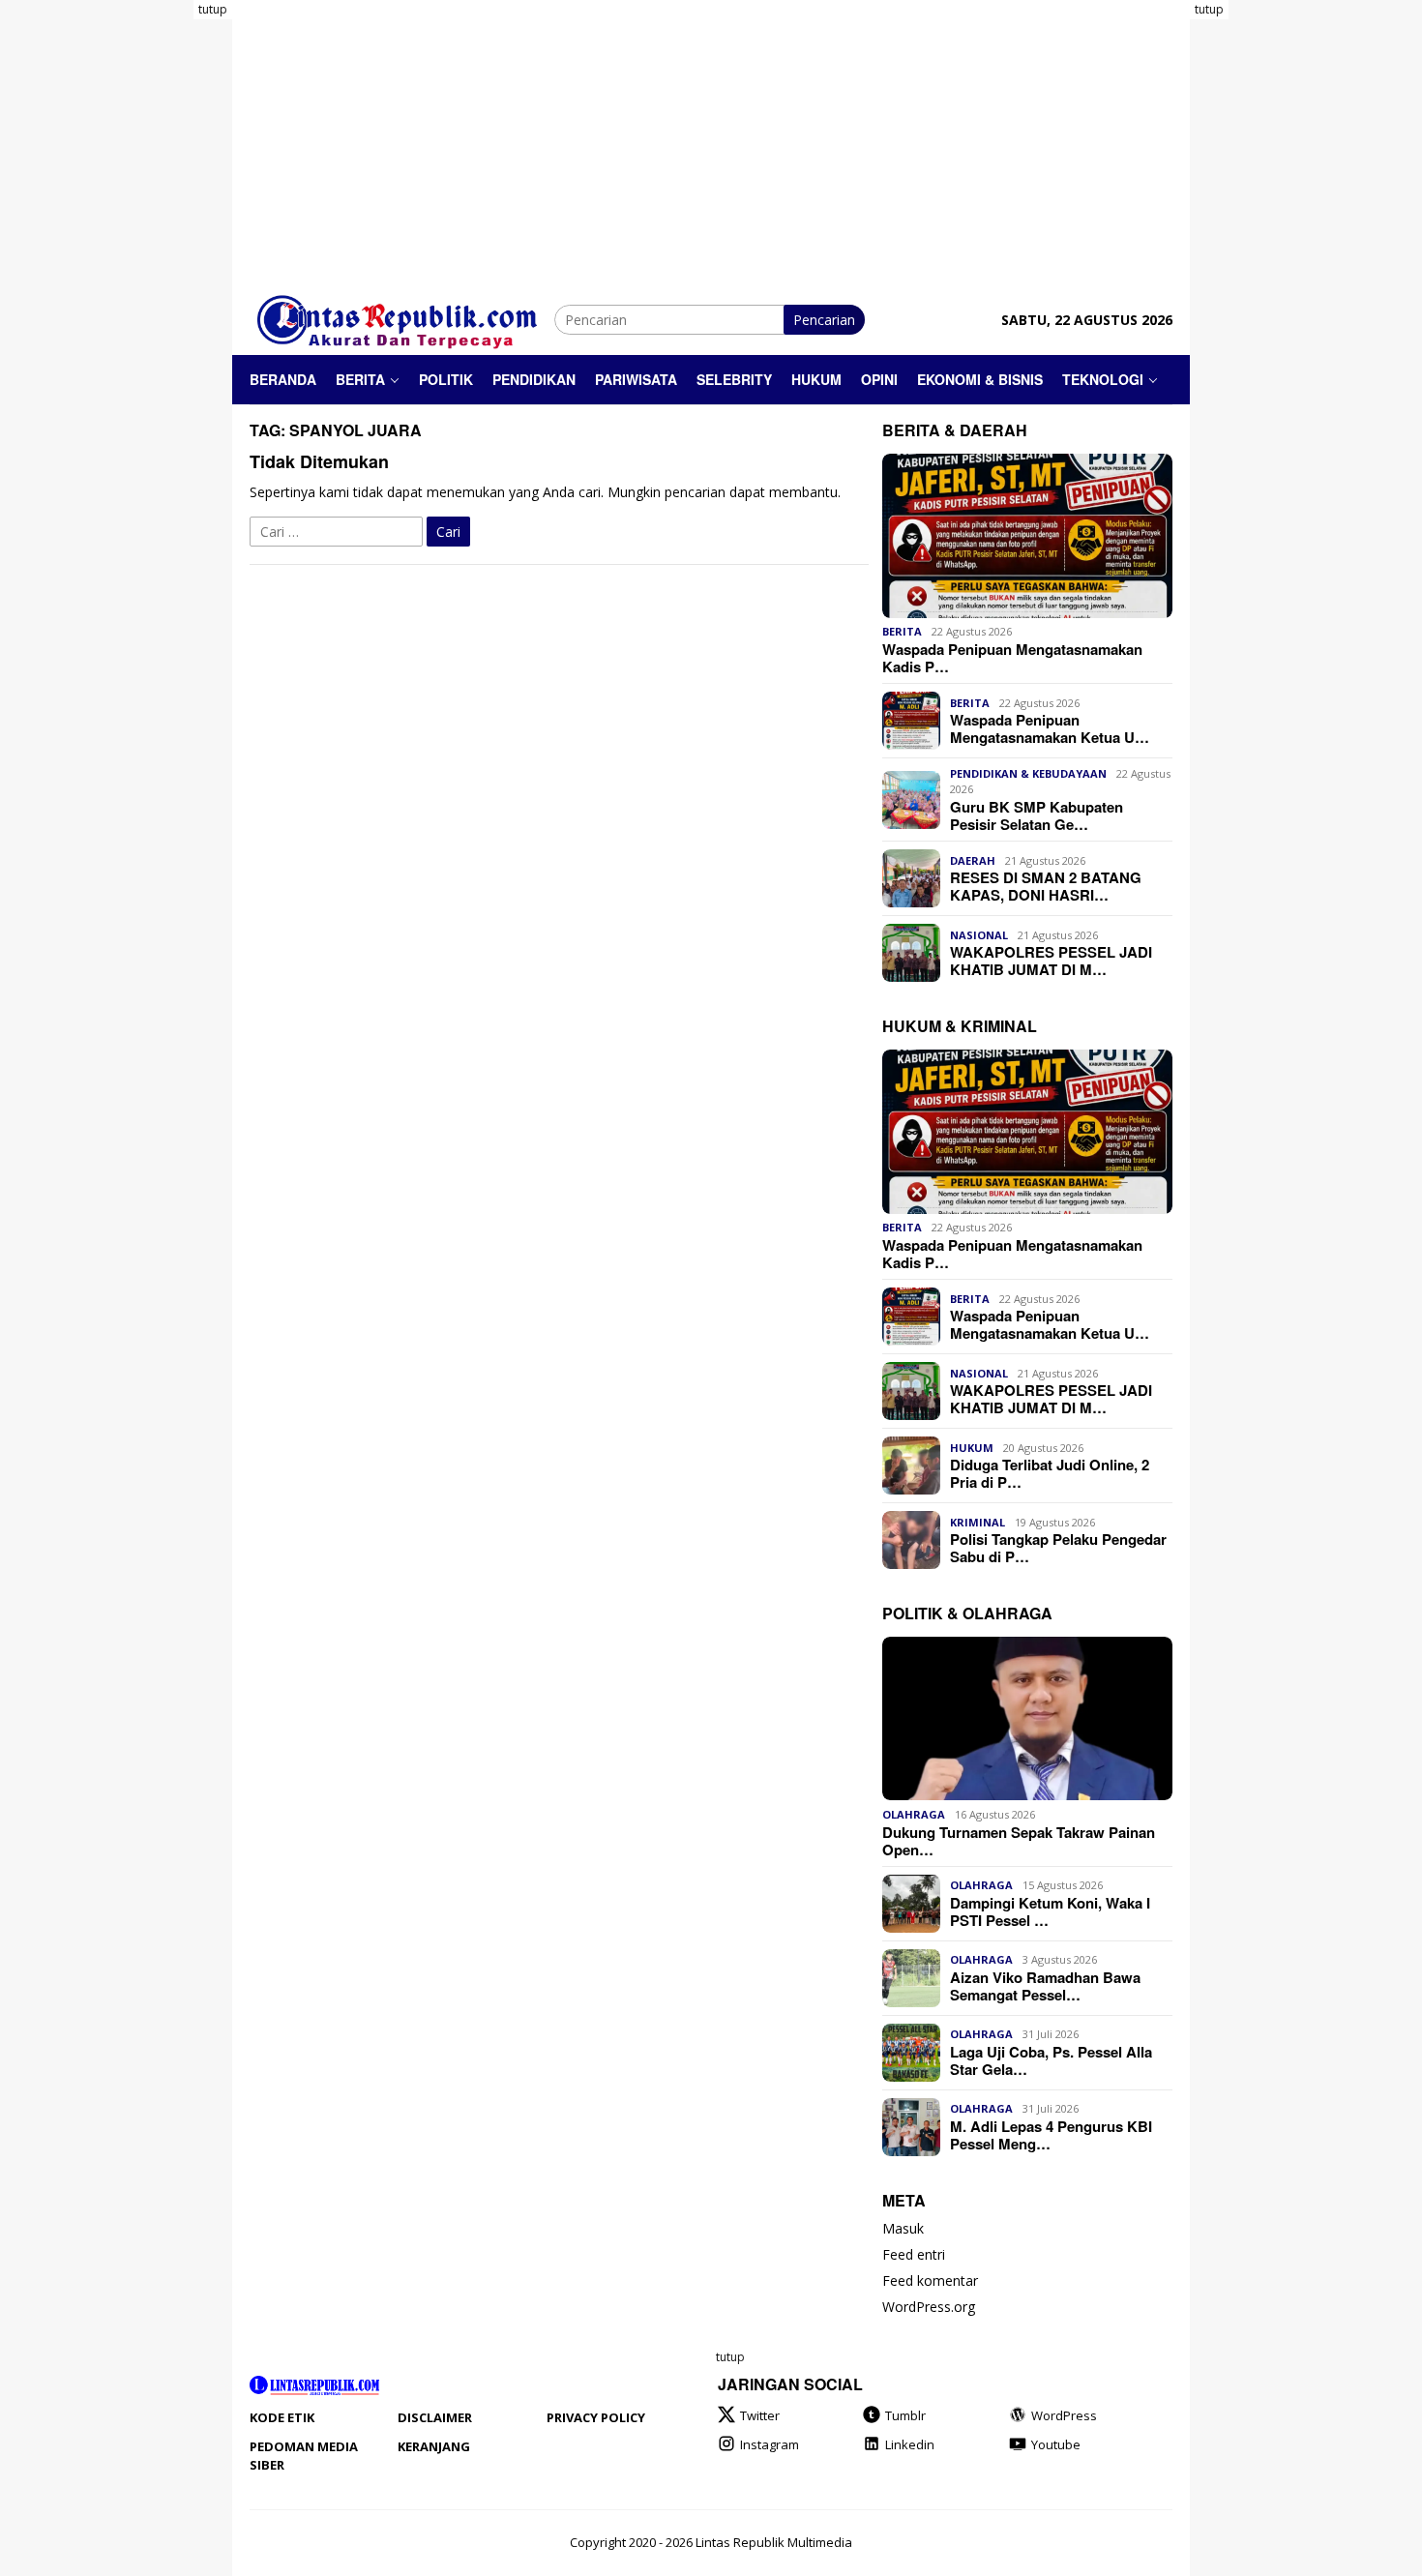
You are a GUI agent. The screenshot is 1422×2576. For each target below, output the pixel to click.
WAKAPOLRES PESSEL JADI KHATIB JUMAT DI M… (1051, 961)
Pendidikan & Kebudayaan (1028, 773)
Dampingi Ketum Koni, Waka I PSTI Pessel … (1050, 1911)
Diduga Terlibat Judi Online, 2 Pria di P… (1050, 1473)
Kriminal (978, 1522)
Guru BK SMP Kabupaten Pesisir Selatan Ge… (1037, 815)
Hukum (972, 1448)
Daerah (973, 860)
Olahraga (914, 1814)
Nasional (979, 935)
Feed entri (914, 2255)
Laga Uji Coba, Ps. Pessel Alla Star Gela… (1051, 2060)
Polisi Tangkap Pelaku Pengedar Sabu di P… (1058, 1548)
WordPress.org (929, 2308)
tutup (213, 9)
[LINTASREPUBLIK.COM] (402, 318)
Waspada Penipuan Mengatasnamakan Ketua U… (1050, 728)
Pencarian (824, 320)
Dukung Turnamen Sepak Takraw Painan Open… (1019, 1841)
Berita (902, 632)
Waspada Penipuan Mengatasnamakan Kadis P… (1012, 658)
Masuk (903, 2229)
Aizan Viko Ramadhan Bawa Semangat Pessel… (1045, 1986)
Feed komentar (930, 2281)
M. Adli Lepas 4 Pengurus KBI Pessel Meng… (1051, 2135)
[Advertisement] (155, 290)
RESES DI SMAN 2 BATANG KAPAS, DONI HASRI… (1046, 886)
